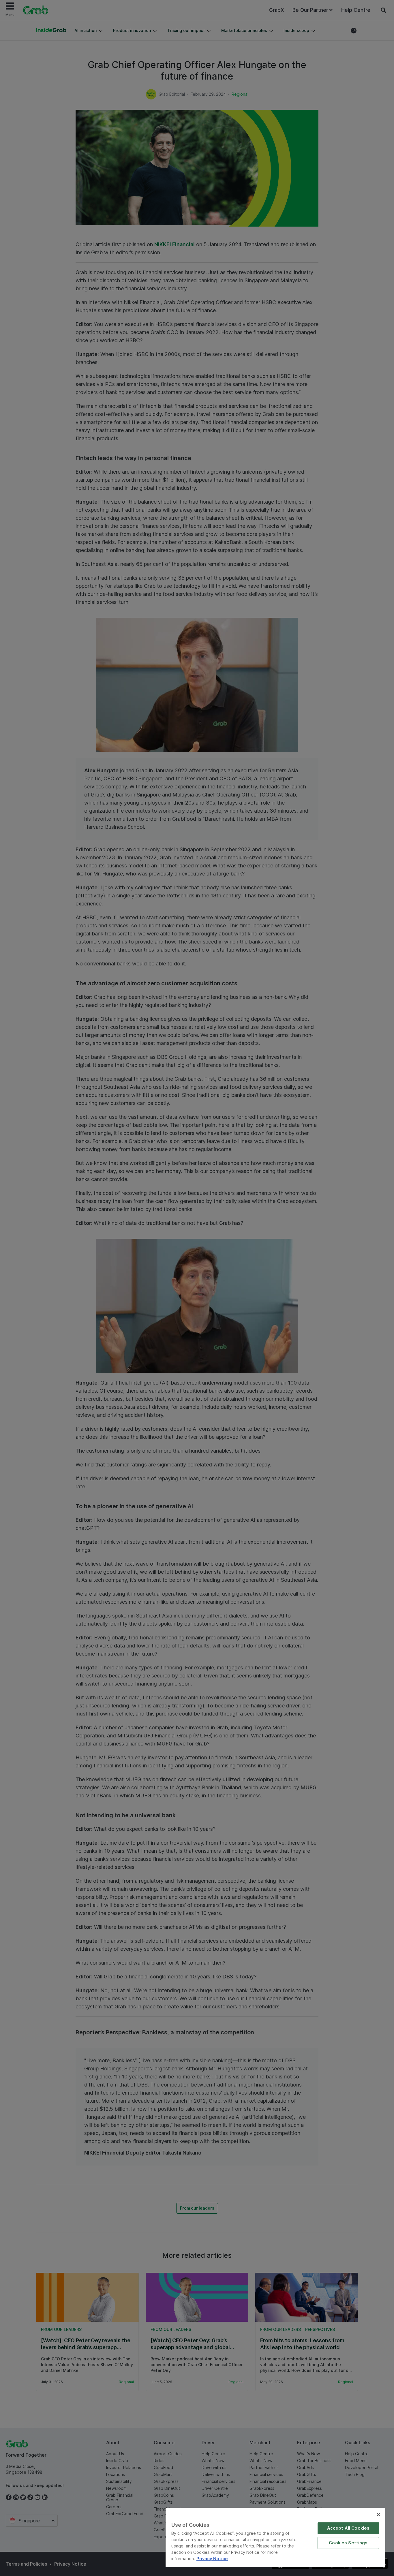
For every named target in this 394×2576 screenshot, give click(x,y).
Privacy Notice (212, 2559)
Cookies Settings (348, 2543)
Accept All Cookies (348, 2528)
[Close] (378, 2515)
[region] (275, 2538)
